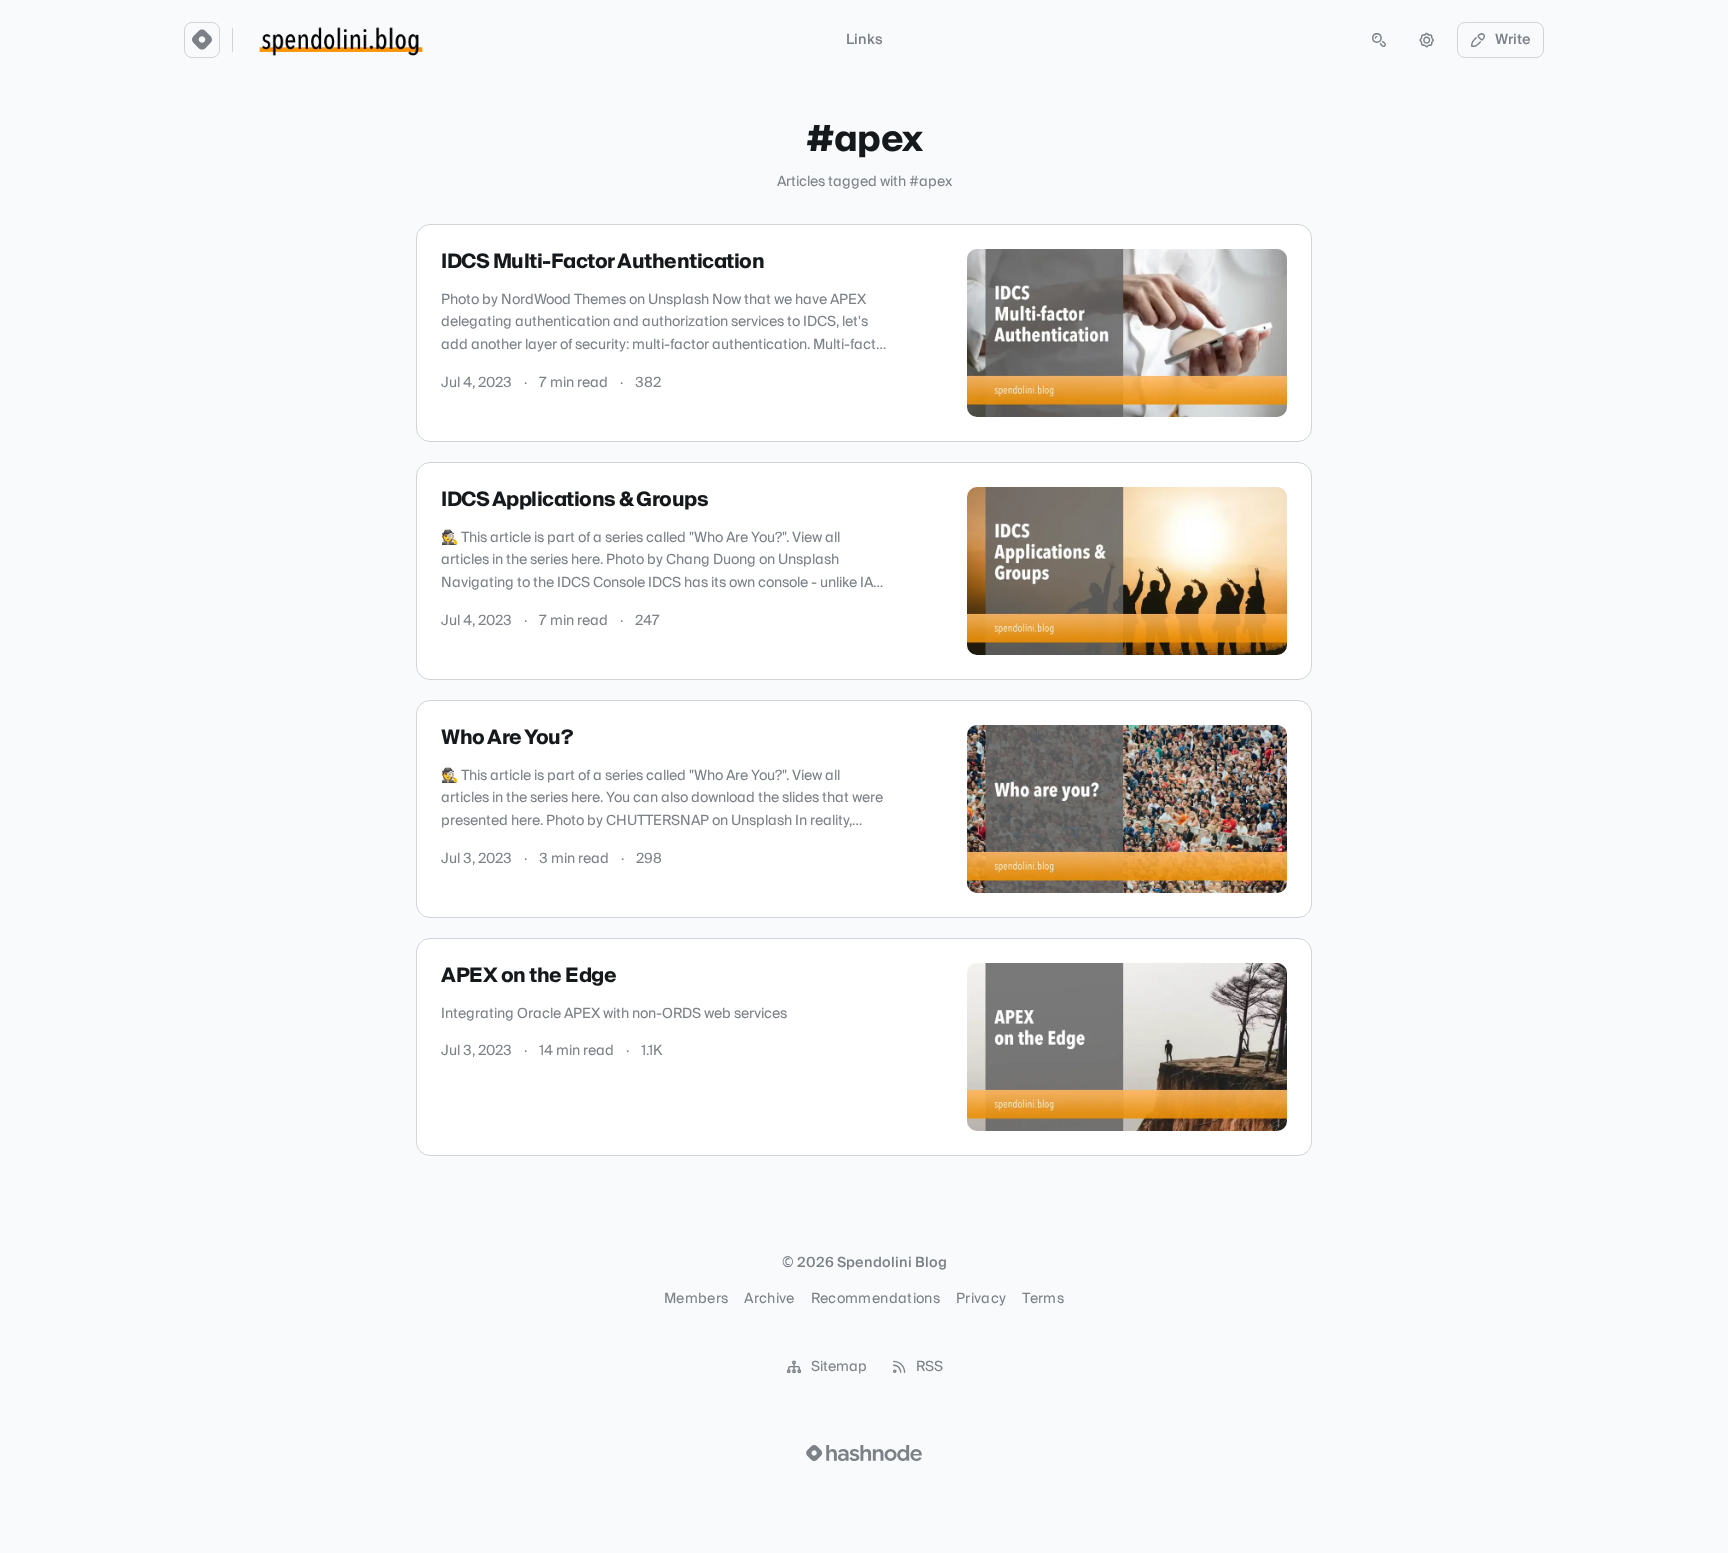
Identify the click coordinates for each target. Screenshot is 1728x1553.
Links (864, 40)
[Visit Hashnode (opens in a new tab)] (864, 1453)
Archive (769, 1299)
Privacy (981, 1299)
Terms (1043, 1299)
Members (696, 1299)
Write (1513, 40)
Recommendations (875, 1299)
